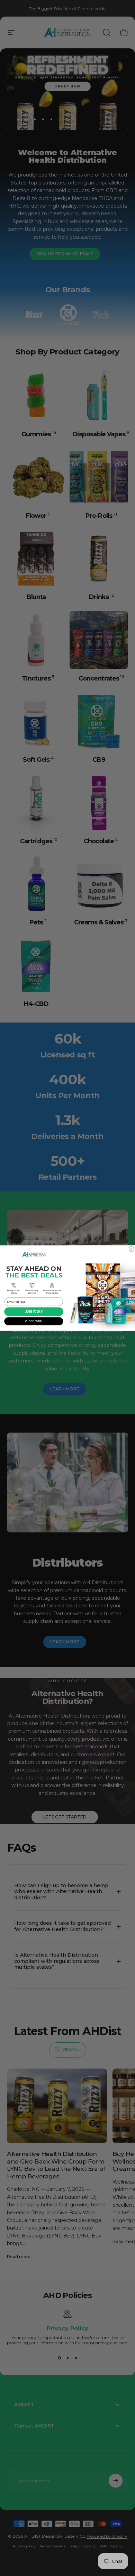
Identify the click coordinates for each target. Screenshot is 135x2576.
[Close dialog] (131, 1249)
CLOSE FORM (34, 1321)
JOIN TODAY (34, 1312)
